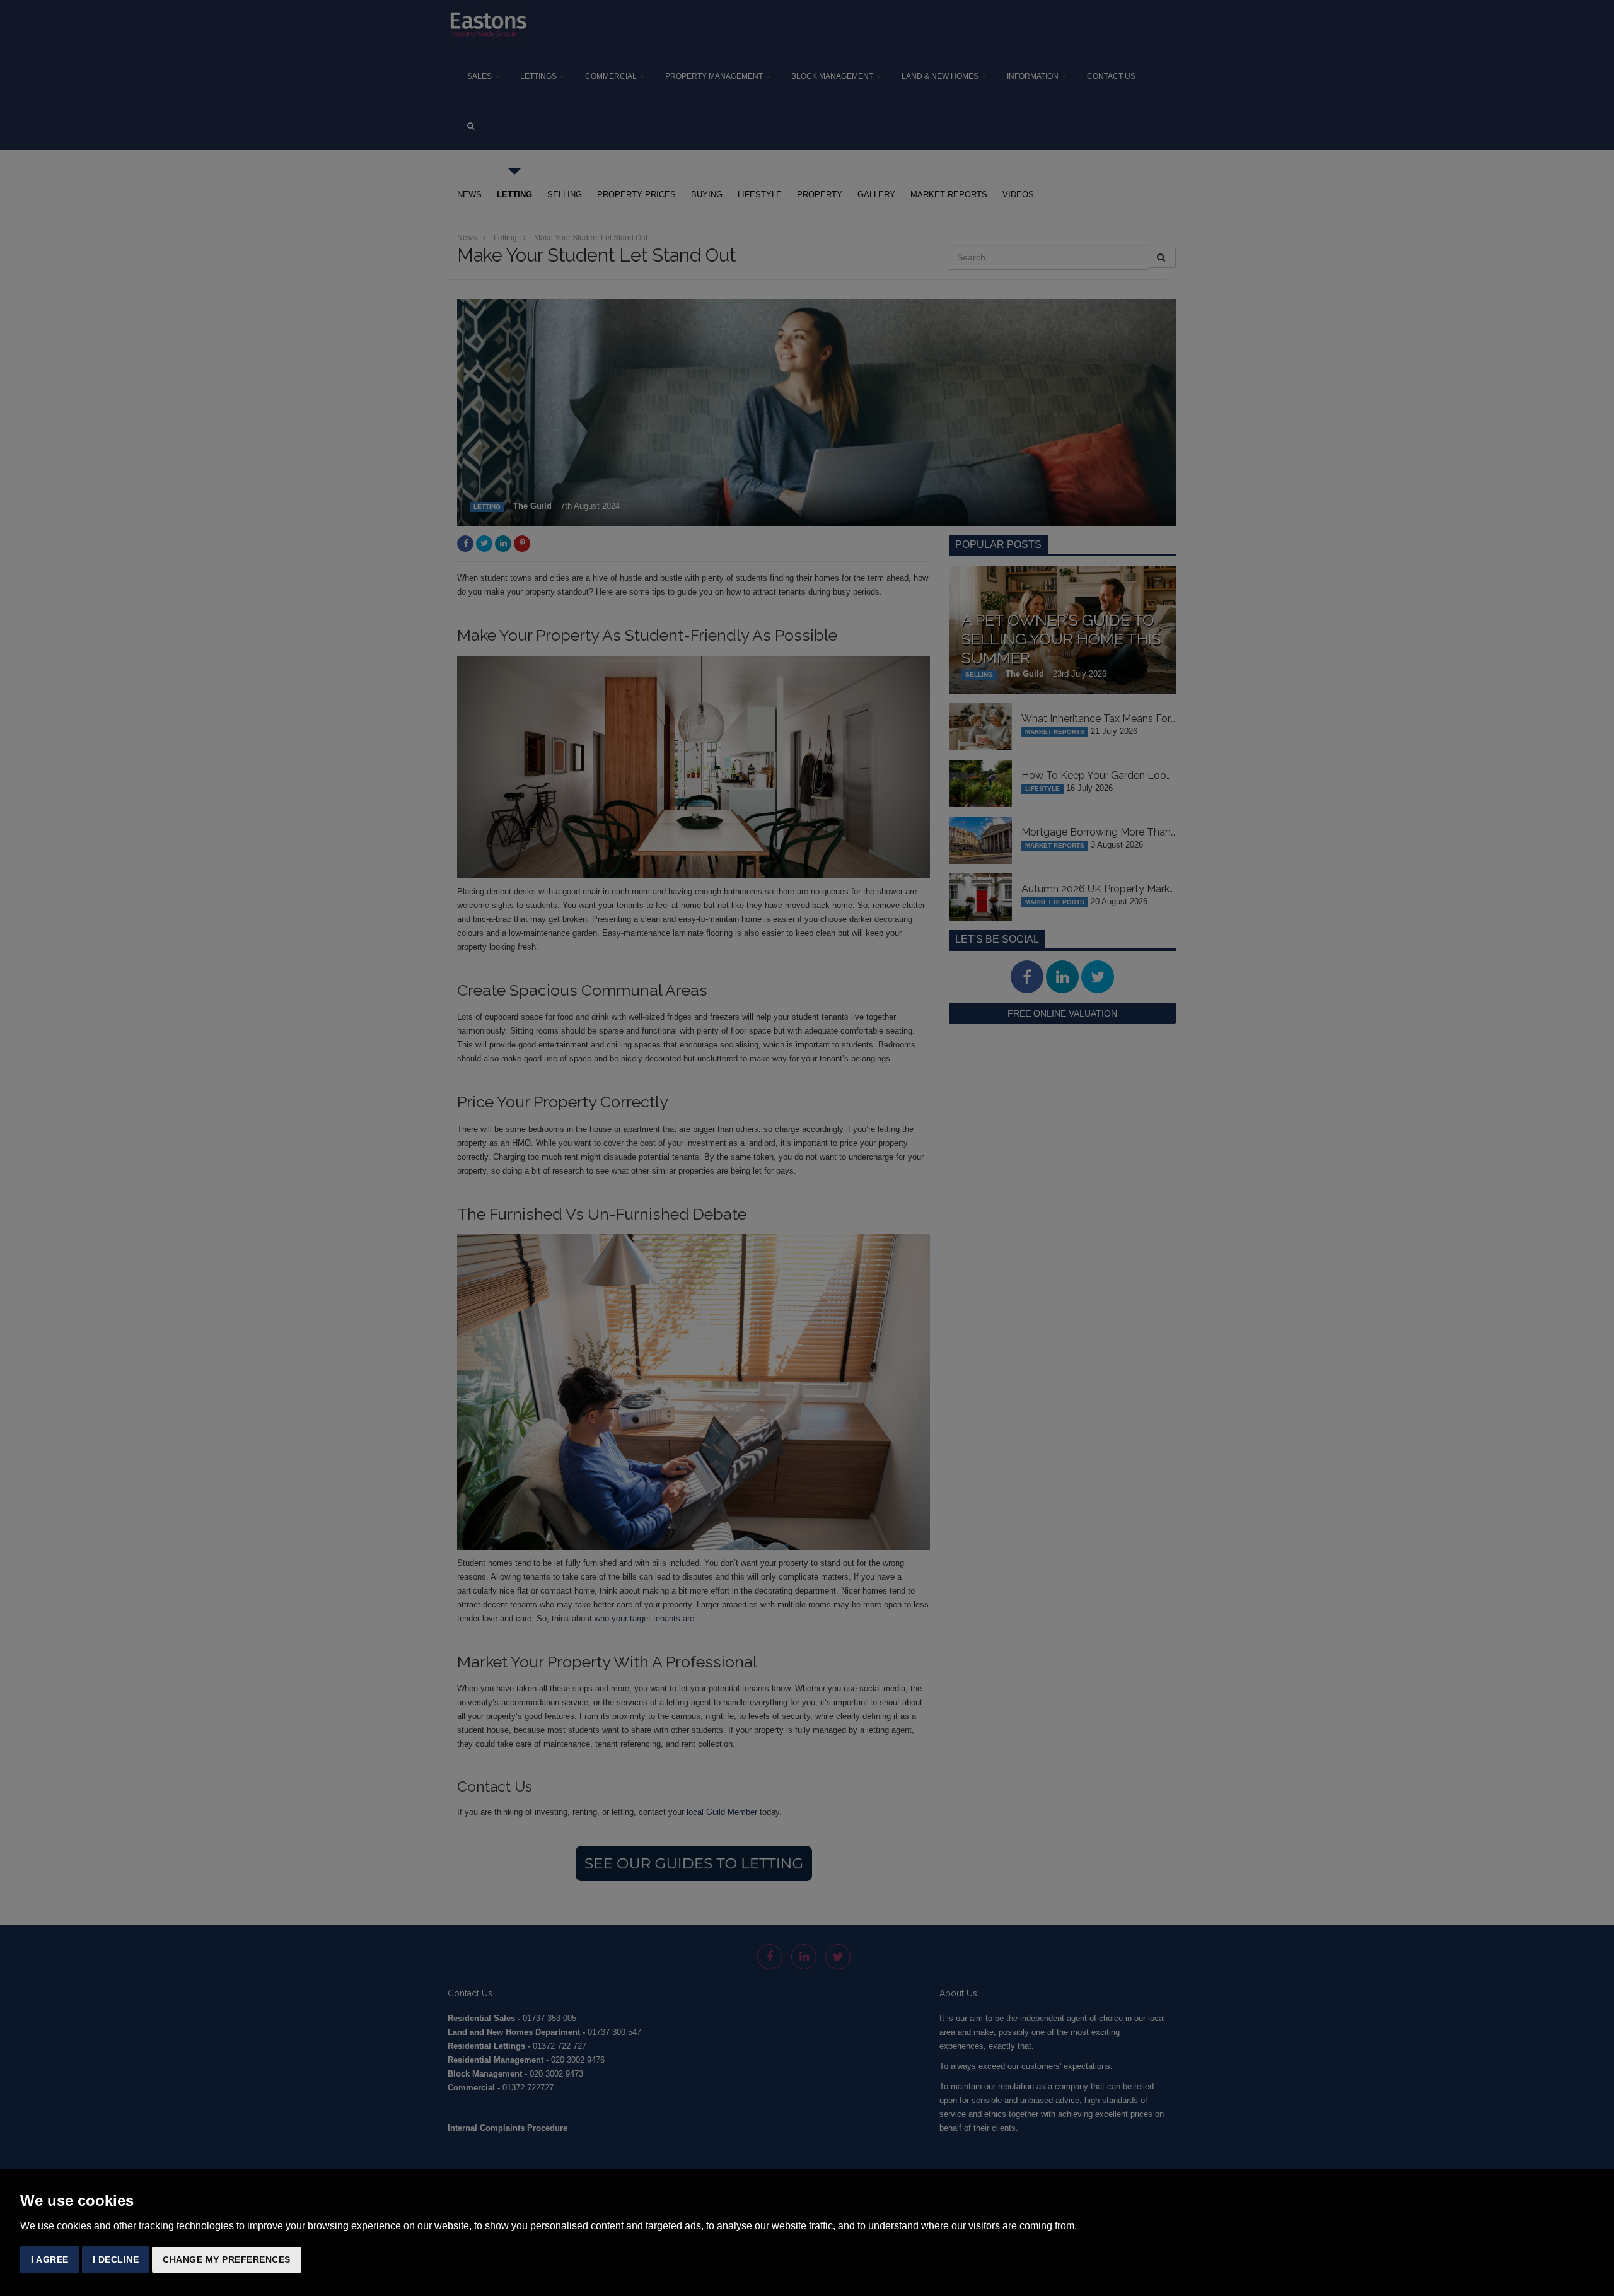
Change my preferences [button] (227, 2259)
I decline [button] (116, 2259)
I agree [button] (50, 2259)
